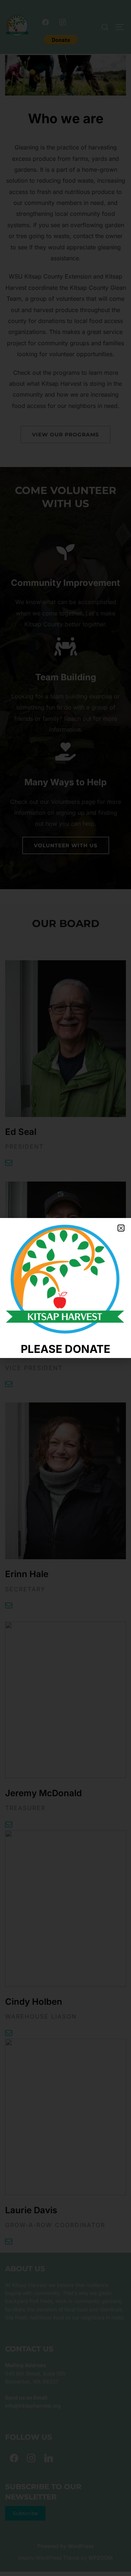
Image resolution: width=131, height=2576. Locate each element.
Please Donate (65, 1349)
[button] (121, 1228)
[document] (65, 1288)
